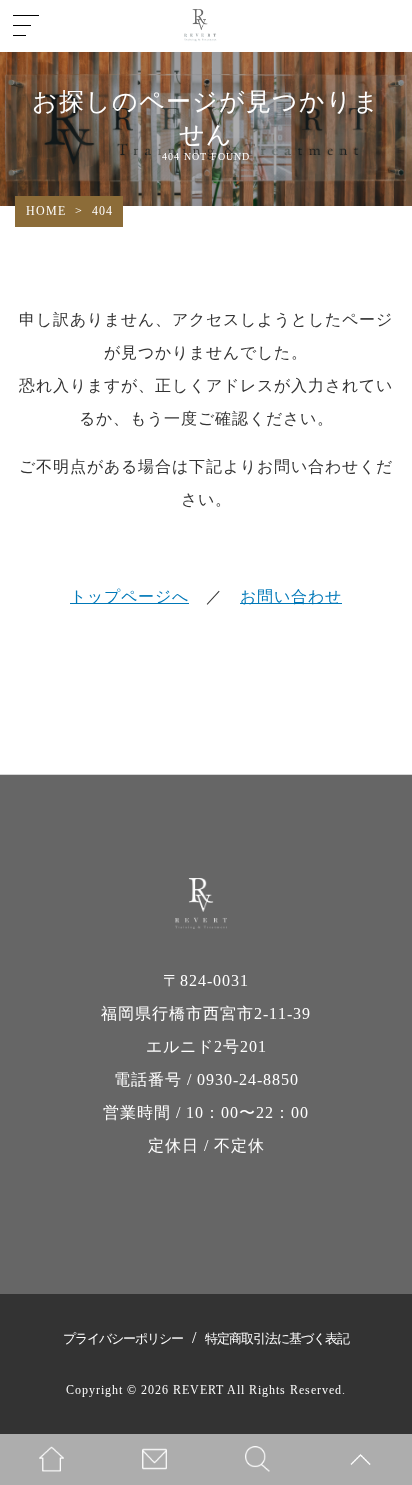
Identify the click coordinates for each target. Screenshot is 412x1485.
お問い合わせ (291, 596)
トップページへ (129, 596)
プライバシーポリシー (123, 1338)
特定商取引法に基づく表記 (277, 1338)
